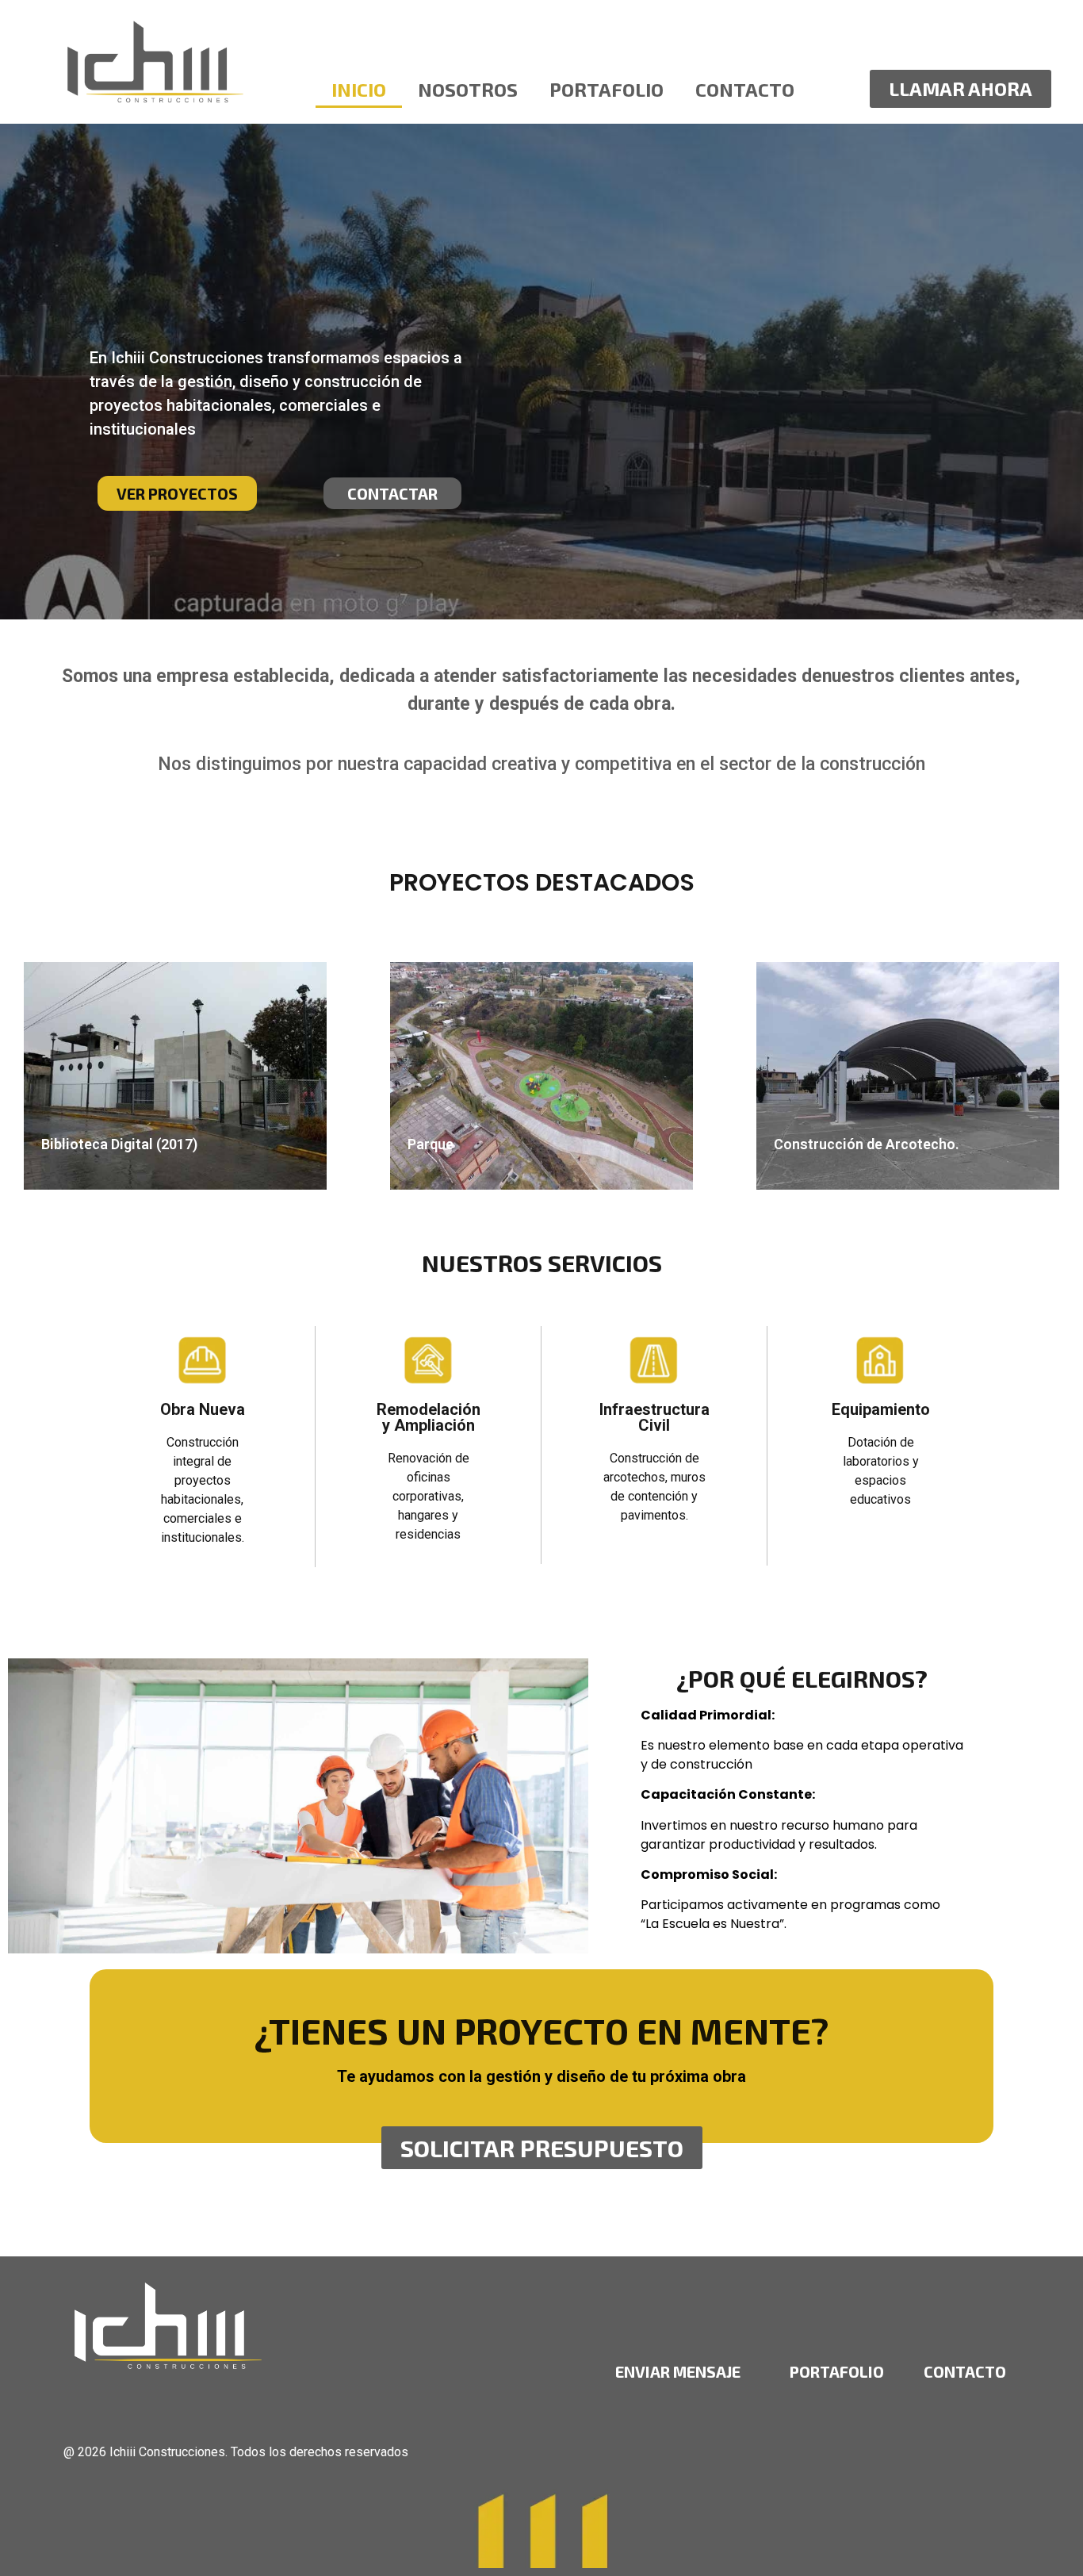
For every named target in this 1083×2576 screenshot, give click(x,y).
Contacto (745, 89)
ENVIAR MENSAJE (678, 2371)
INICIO (359, 89)
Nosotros (468, 89)
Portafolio (607, 89)
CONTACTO (965, 2371)
